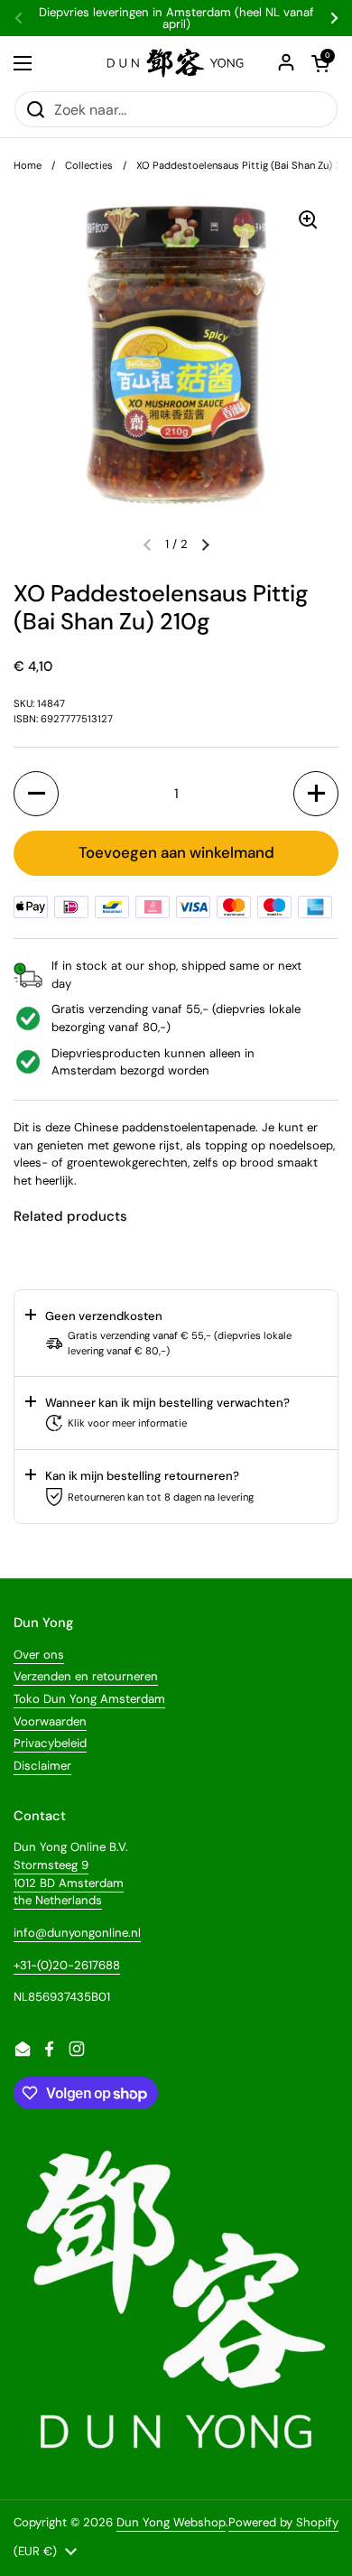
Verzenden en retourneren (86, 1676)
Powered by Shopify (283, 2522)
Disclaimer (42, 1766)
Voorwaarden (50, 1721)
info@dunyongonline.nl (77, 1933)
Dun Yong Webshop (171, 2522)
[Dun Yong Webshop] (176, 63)
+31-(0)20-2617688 (67, 1965)
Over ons (39, 1655)
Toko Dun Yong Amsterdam (89, 1699)
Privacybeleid (50, 1743)
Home (28, 165)
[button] (206, 544)
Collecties (89, 165)
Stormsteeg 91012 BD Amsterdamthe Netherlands (69, 1883)
